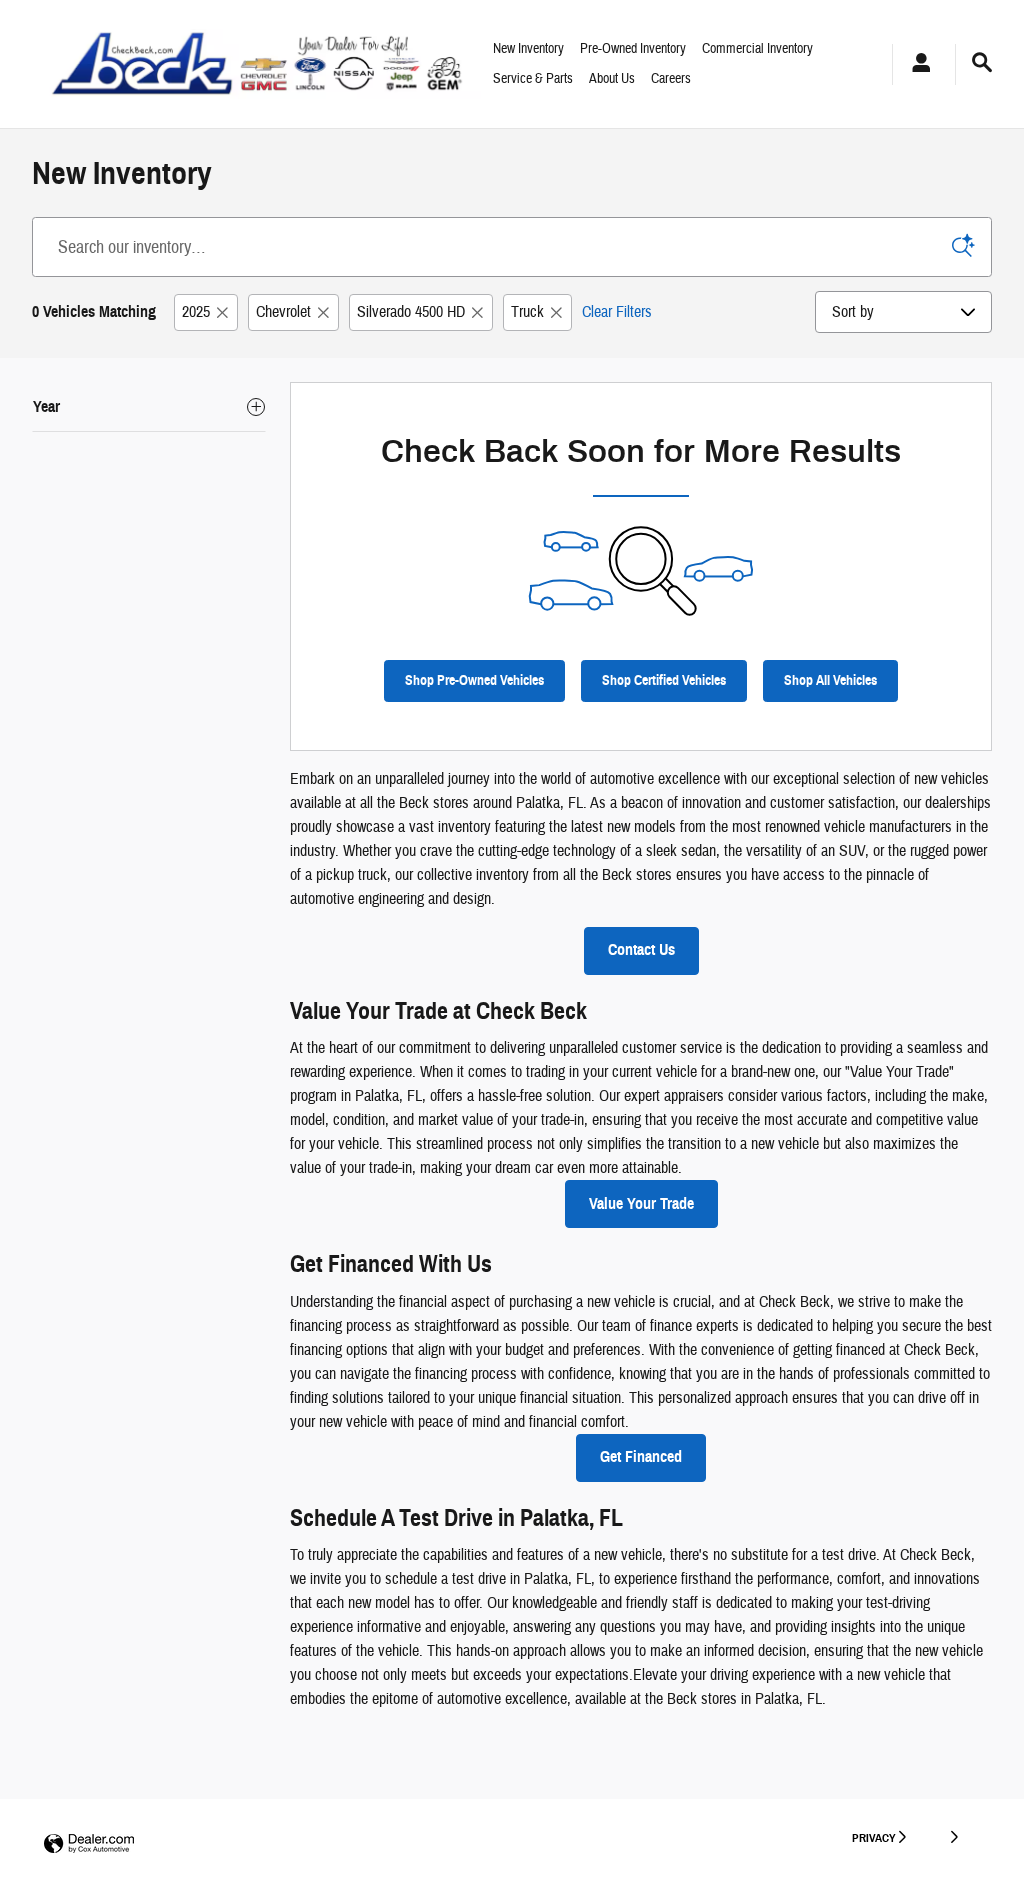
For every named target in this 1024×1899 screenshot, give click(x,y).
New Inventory (528, 49)
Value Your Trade (641, 1204)
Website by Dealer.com (89, 1844)
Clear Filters (617, 312)
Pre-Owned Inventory (633, 49)
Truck (527, 312)
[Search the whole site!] (982, 63)
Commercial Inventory (757, 49)
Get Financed (641, 1457)
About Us (612, 79)
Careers (671, 79)
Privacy (874, 1837)
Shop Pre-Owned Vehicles (474, 680)
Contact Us (641, 950)
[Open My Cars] (916, 64)
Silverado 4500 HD (411, 312)
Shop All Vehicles (830, 680)
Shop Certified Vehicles (664, 680)
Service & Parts (533, 79)
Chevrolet (283, 312)
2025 (196, 312)
